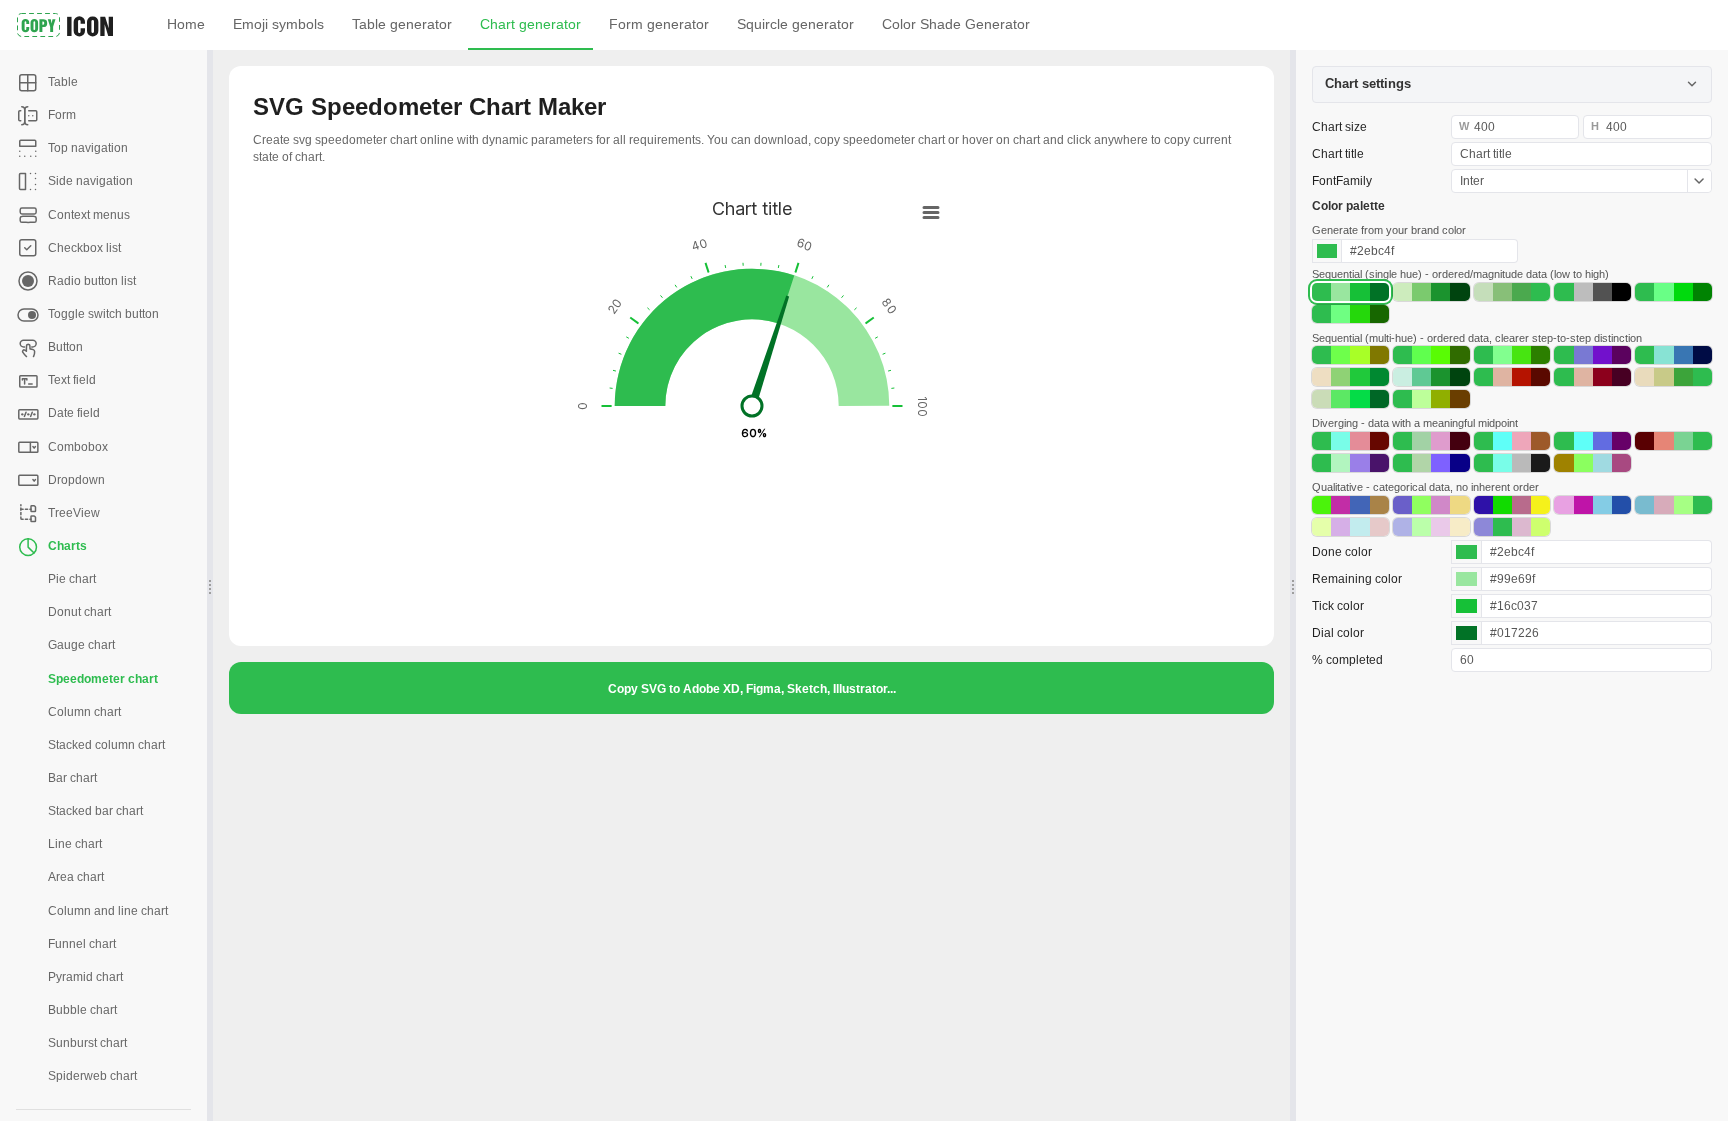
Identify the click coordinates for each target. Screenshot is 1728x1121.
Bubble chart (82, 1010)
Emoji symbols (278, 24)
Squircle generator (795, 24)
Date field (74, 413)
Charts (67, 546)
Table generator (402, 24)
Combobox (78, 447)
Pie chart (72, 579)
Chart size (1339, 127)
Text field (72, 380)
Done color (1342, 552)
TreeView (74, 513)
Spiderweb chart (92, 1076)
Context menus (89, 215)
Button (65, 347)
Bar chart (72, 778)
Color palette (1348, 206)
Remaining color (1357, 579)
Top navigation (88, 148)
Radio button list (92, 281)
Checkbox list (84, 248)
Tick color (1338, 606)
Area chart (76, 877)
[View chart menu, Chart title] (931, 213)
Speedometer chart (103, 679)
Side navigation (90, 181)
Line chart (75, 844)
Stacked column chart (106, 745)
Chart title (1338, 154)
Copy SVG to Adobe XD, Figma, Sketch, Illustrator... (752, 689)
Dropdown (76, 480)
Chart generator (530, 24)
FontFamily (1342, 181)
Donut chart (79, 612)
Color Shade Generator (956, 24)
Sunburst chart (87, 1043)
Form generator (659, 24)
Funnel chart (82, 944)
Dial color (1338, 633)
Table (63, 82)
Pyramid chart (85, 977)
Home (186, 24)
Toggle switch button (103, 314)
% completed (1347, 660)
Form (62, 115)
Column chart (84, 712)
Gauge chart (81, 645)
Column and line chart (108, 911)
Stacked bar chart (95, 811)
